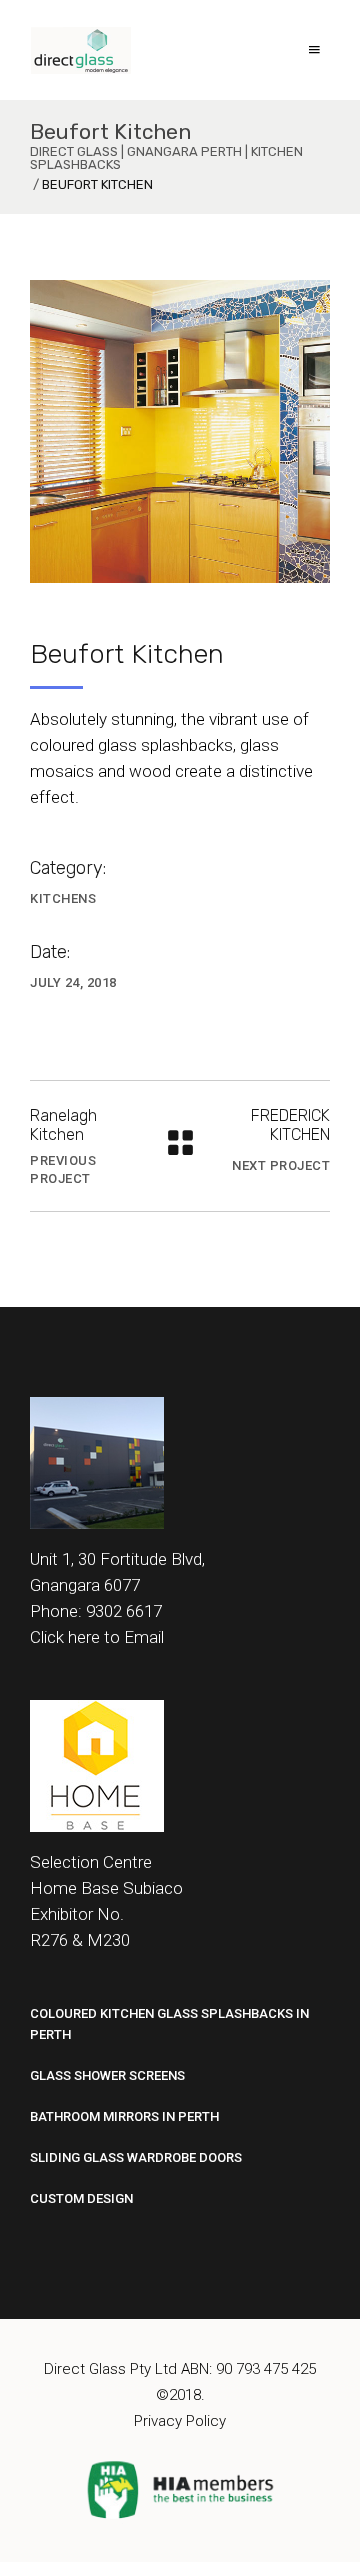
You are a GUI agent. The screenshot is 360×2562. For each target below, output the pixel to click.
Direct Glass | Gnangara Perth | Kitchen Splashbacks (166, 158)
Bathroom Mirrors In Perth (124, 2116)
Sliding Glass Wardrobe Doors (136, 2157)
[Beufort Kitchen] (180, 431)
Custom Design (81, 2198)
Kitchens (63, 898)
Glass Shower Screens (107, 2075)
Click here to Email (97, 1637)
